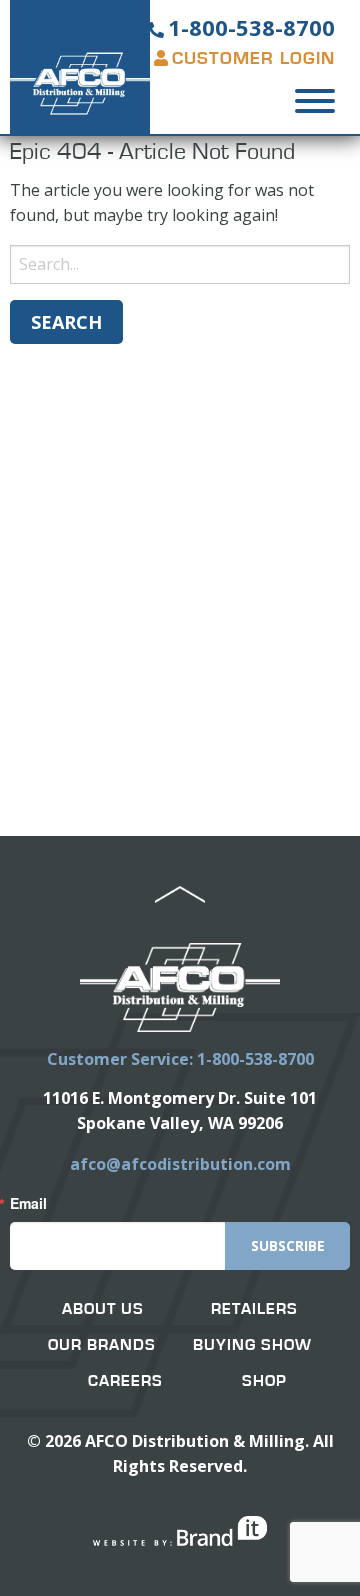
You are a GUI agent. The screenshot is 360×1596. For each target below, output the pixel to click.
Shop (264, 1381)
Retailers (254, 1309)
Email (28, 1203)
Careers (125, 1381)
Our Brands (102, 1345)
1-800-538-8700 (251, 27)
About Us (103, 1309)
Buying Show (252, 1345)
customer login (253, 59)
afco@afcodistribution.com (180, 1164)
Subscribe (288, 1245)
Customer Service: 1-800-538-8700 (180, 1059)
